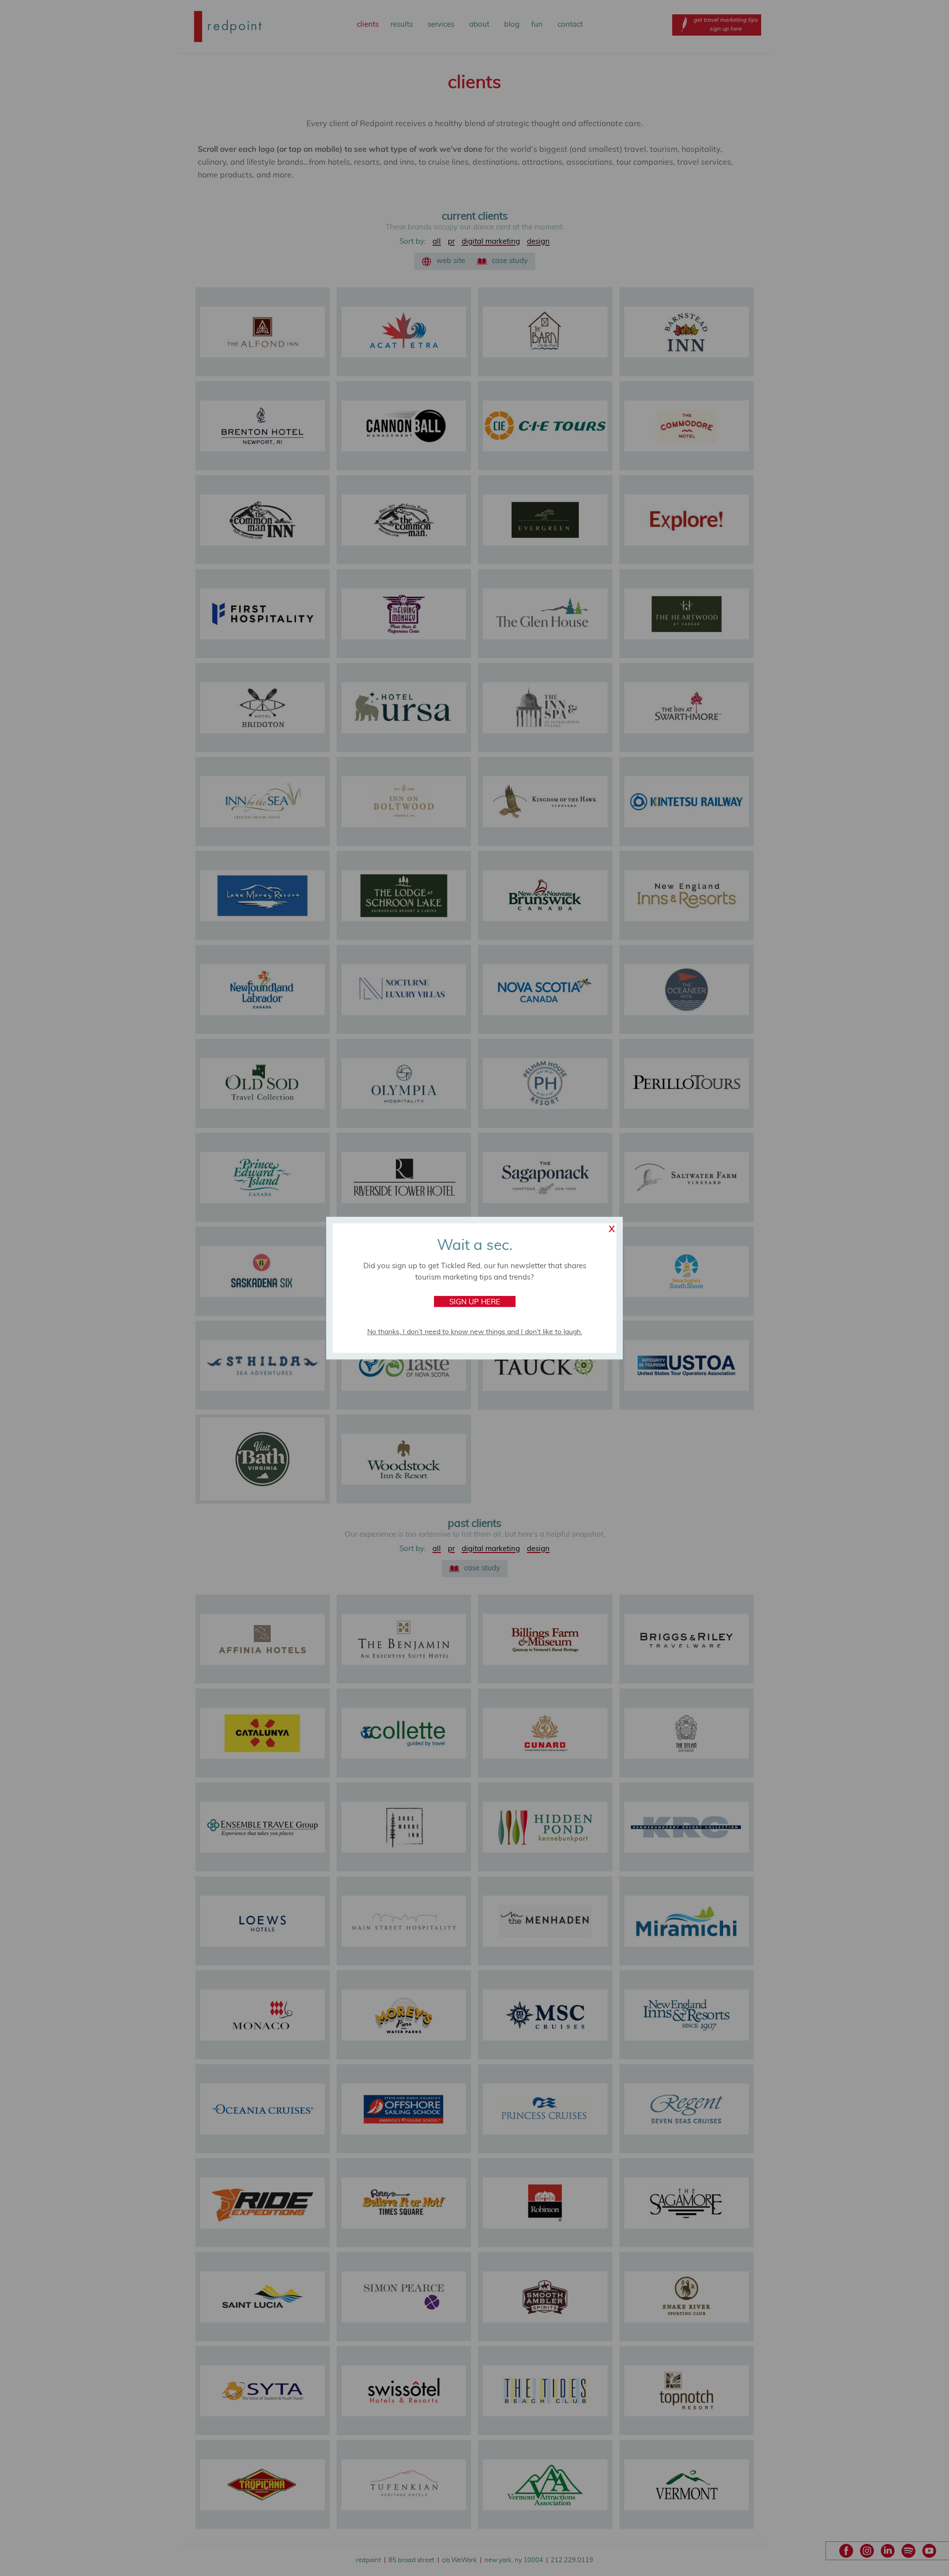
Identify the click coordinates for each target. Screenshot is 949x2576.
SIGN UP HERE (475, 1302)
